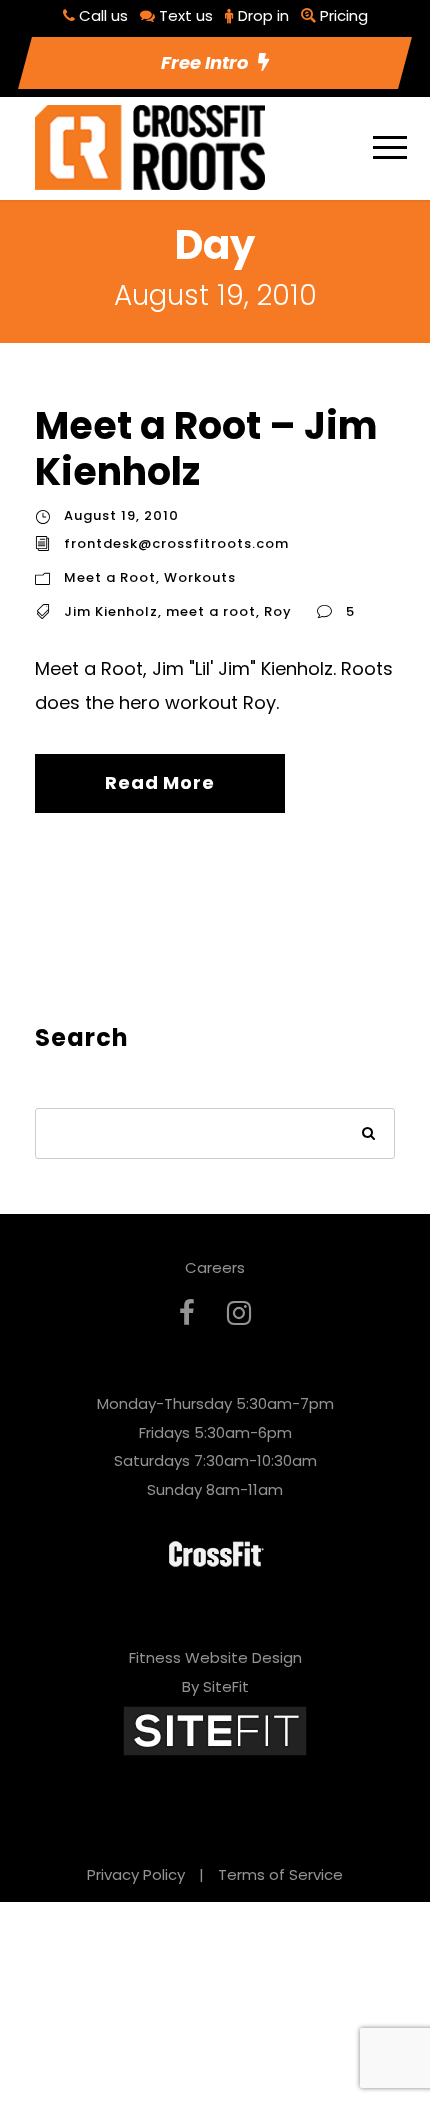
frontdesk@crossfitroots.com (176, 543)
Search (369, 1135)
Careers (215, 1267)
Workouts (200, 577)
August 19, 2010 (121, 515)
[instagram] (239, 1313)
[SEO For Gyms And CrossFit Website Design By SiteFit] (215, 1729)
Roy (278, 611)
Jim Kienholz (111, 611)
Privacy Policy (136, 1874)
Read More (159, 782)
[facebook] (187, 1313)
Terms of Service (280, 1874)
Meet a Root (110, 577)
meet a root (211, 611)
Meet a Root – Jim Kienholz (206, 448)
